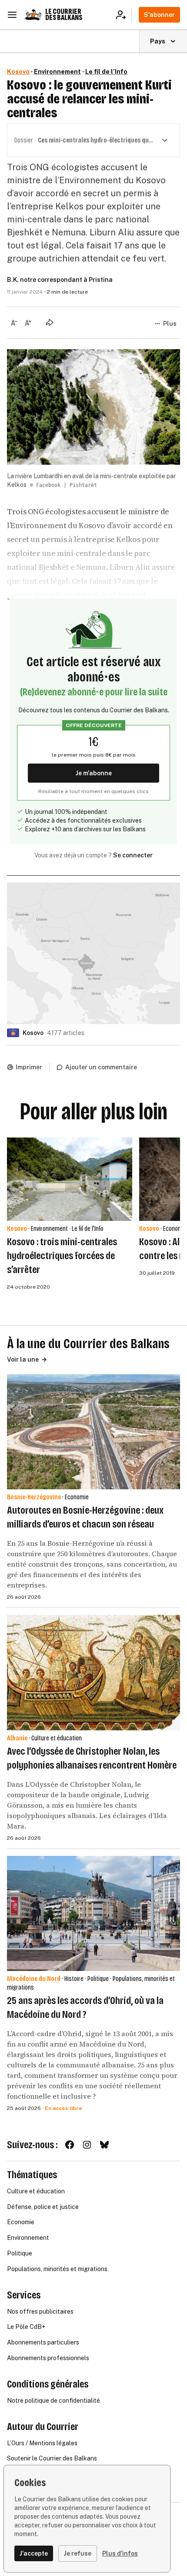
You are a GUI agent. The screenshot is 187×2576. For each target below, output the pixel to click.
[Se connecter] (124, 15)
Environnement (57, 72)
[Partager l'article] (50, 322)
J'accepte (34, 2553)
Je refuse (78, 2553)
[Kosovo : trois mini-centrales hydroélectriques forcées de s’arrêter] (70, 1179)
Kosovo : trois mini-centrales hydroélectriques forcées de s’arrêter (62, 1256)
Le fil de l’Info (106, 72)
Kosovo (18, 72)
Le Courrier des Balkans (64, 15)
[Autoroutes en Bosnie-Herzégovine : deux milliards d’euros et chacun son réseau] (93, 1432)
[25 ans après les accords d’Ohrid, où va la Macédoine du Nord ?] (93, 1913)
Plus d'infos (120, 2553)
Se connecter (133, 855)
